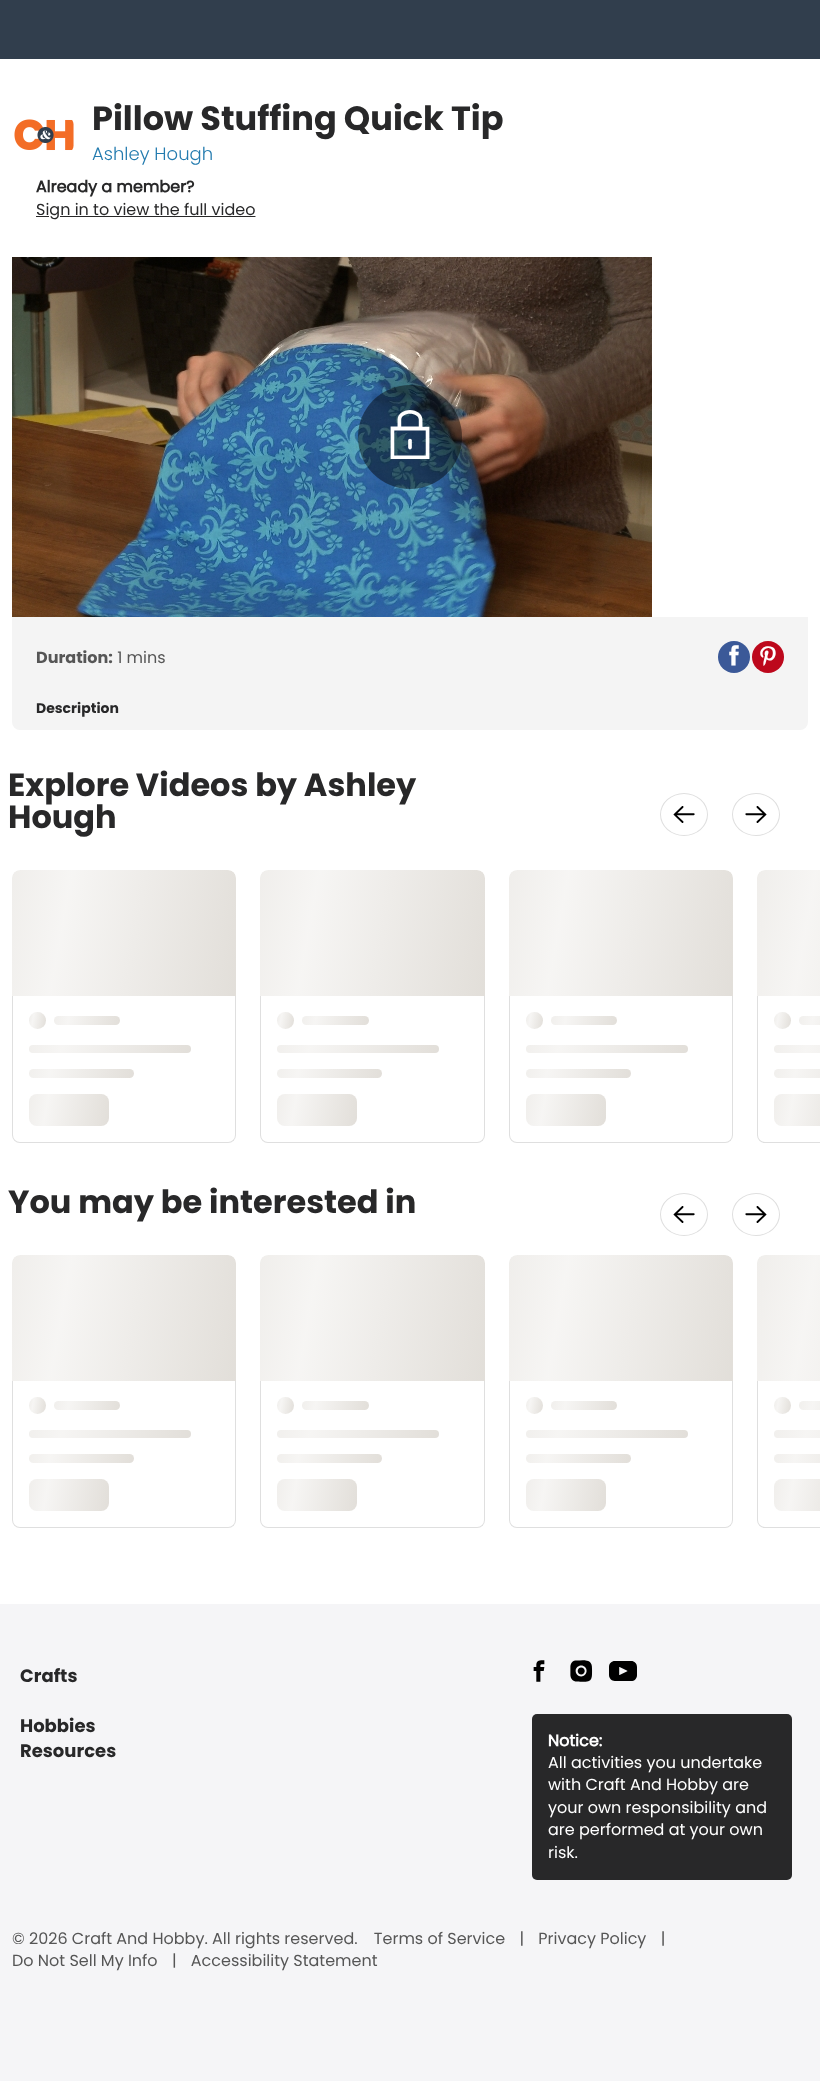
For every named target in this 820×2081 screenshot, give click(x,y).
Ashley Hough (152, 154)
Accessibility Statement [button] (284, 1961)
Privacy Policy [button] (592, 1939)
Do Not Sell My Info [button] (85, 1961)
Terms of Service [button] (439, 1939)
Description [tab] (77, 708)
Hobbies (58, 1726)
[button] (734, 657)
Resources (68, 1751)
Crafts (48, 1676)
